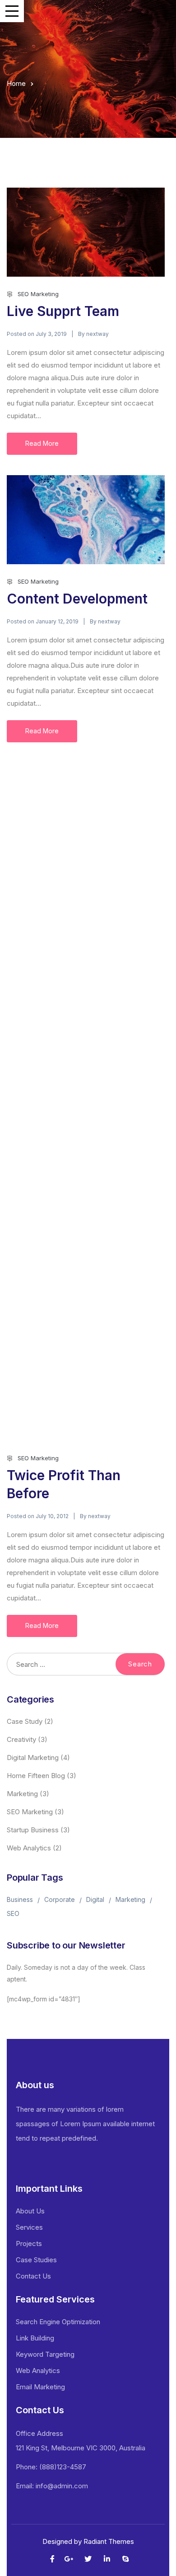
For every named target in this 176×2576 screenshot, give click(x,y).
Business (20, 1899)
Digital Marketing (33, 1757)
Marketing (22, 1794)
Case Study (25, 1721)
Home (16, 83)
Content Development (77, 599)
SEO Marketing (38, 294)
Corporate (60, 1899)
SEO (13, 1913)
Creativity (21, 1739)
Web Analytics (29, 1848)
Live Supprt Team (63, 311)
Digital (95, 1899)
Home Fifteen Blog (36, 1776)
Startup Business (33, 1830)
